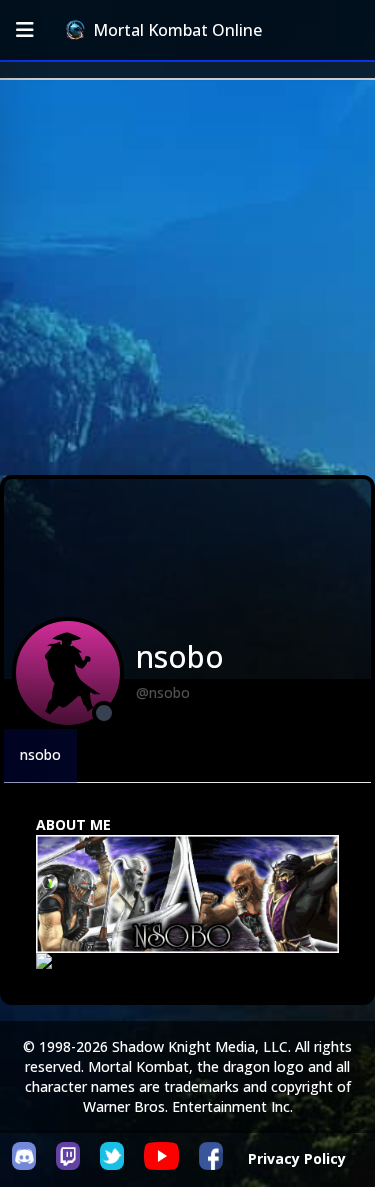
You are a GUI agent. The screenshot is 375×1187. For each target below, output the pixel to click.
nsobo (40, 754)
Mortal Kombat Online (177, 30)
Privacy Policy (297, 1158)
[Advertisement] (187, 277)
